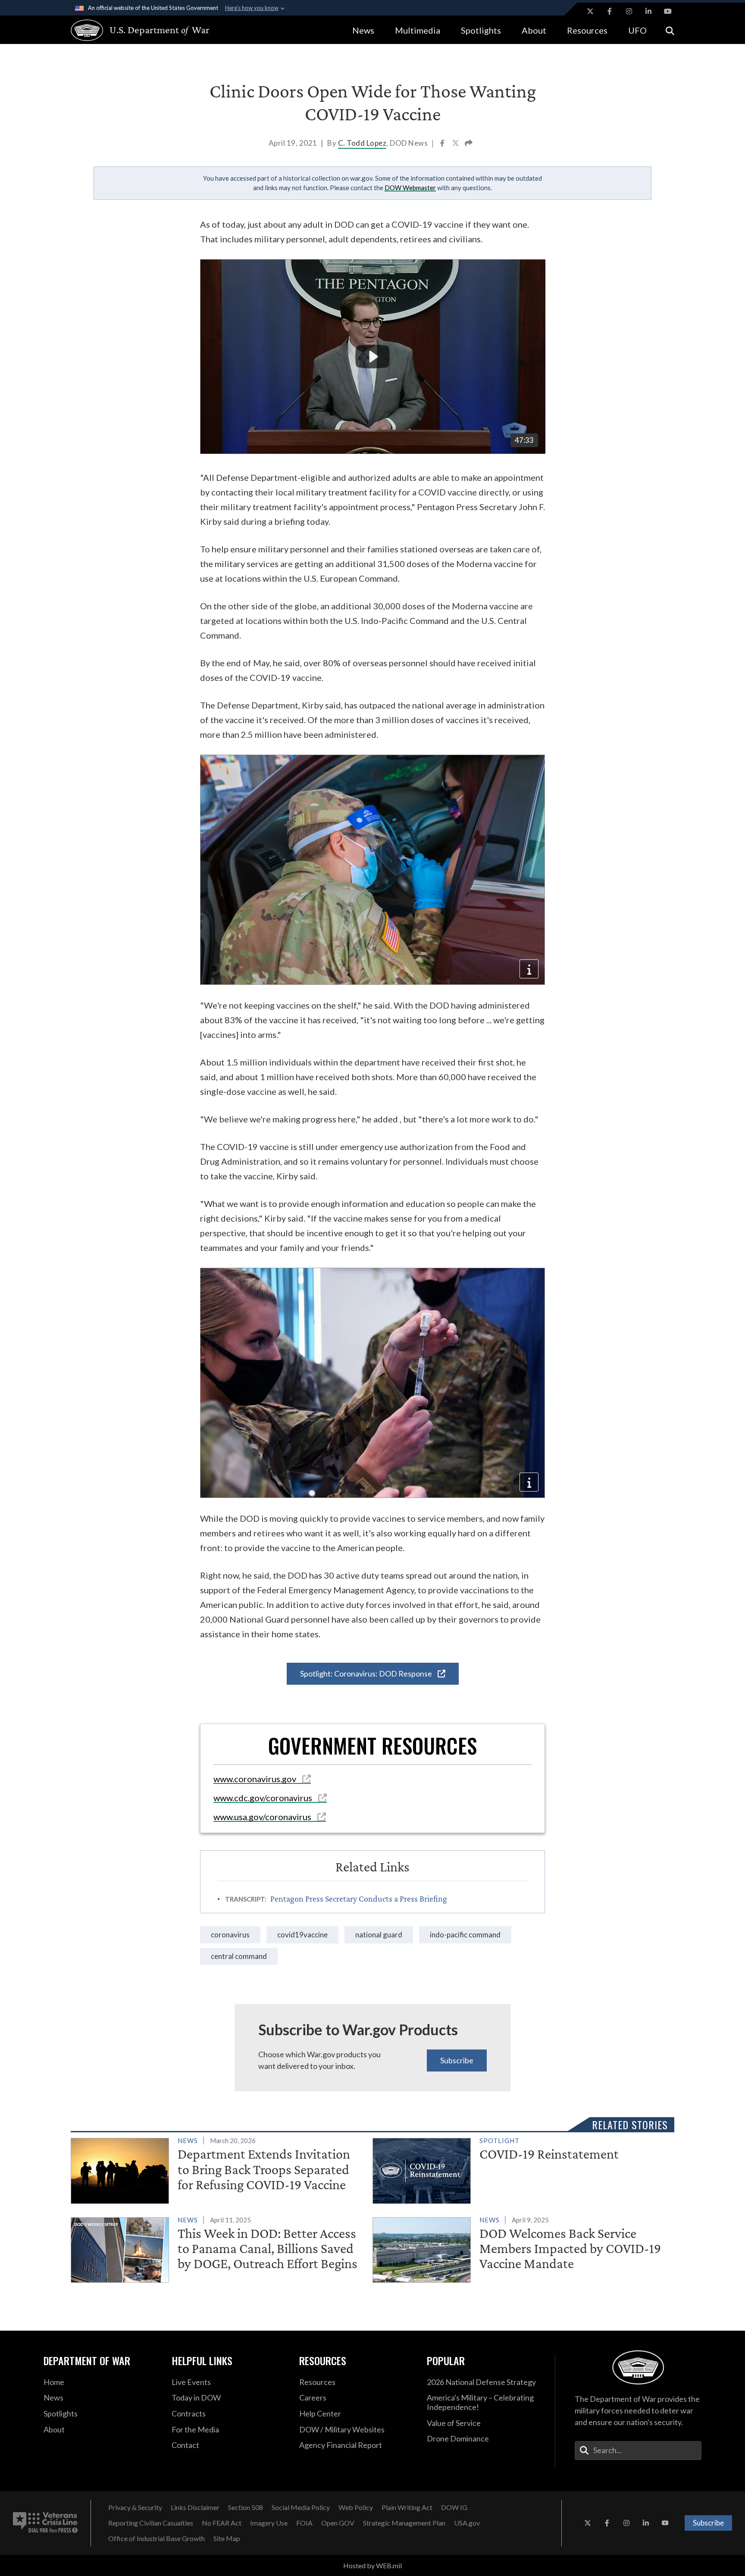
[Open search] (670, 30)
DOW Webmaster (410, 188)
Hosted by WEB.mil (372, 2565)
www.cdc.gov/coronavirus (264, 1798)
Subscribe (457, 2060)
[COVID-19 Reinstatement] (520, 2169)
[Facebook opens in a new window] (610, 11)
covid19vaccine (302, 1935)
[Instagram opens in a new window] (629, 11)
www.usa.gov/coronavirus (263, 1817)
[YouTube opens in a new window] (668, 11)
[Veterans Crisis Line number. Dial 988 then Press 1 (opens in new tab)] (45, 2523)
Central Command (239, 1956)
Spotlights (481, 30)
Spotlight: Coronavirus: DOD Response (367, 1673)
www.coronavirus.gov (256, 1779)
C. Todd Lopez (362, 143)
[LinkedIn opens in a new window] (648, 11)
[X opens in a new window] (590, 11)
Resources (587, 30)
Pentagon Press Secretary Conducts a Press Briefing (359, 1899)
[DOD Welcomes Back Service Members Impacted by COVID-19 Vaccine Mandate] (520, 2248)
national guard (379, 1935)
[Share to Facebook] (443, 144)
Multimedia (418, 30)
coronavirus (230, 1935)
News (363, 30)
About (534, 30)
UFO (637, 30)
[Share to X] (456, 144)
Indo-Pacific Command (465, 1935)
